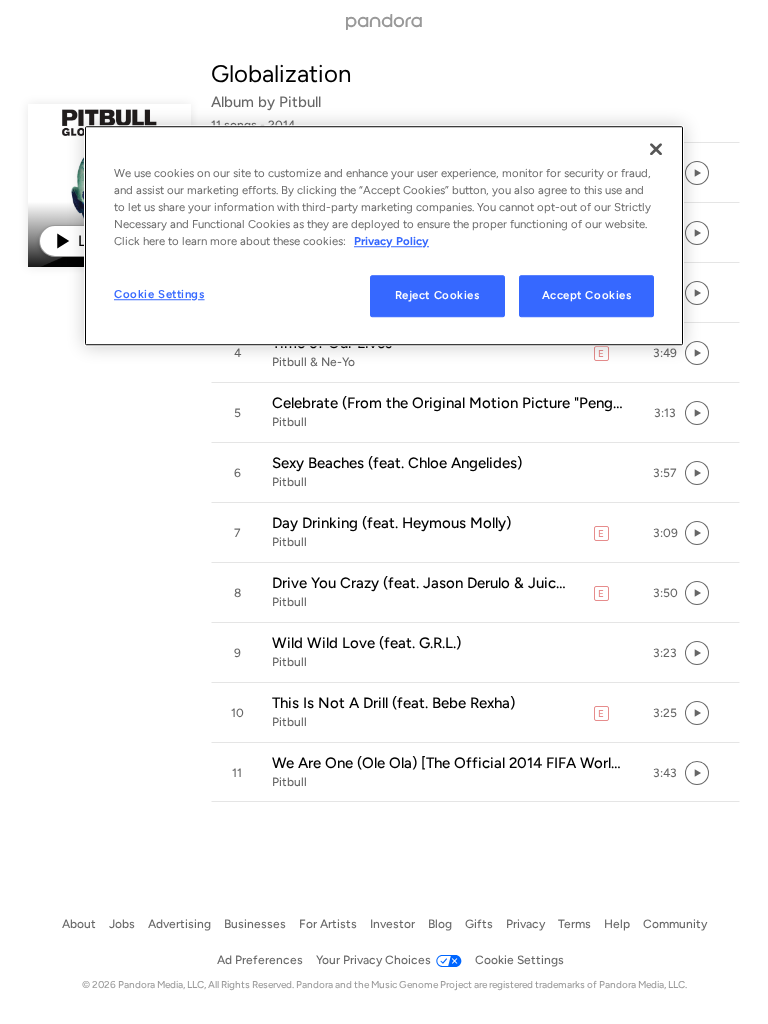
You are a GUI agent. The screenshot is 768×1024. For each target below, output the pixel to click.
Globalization (281, 73)
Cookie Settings (159, 294)
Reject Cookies (437, 295)
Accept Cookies (587, 295)
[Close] (656, 149)
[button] (475, 353)
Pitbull (300, 102)
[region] (384, 235)
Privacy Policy (391, 241)
